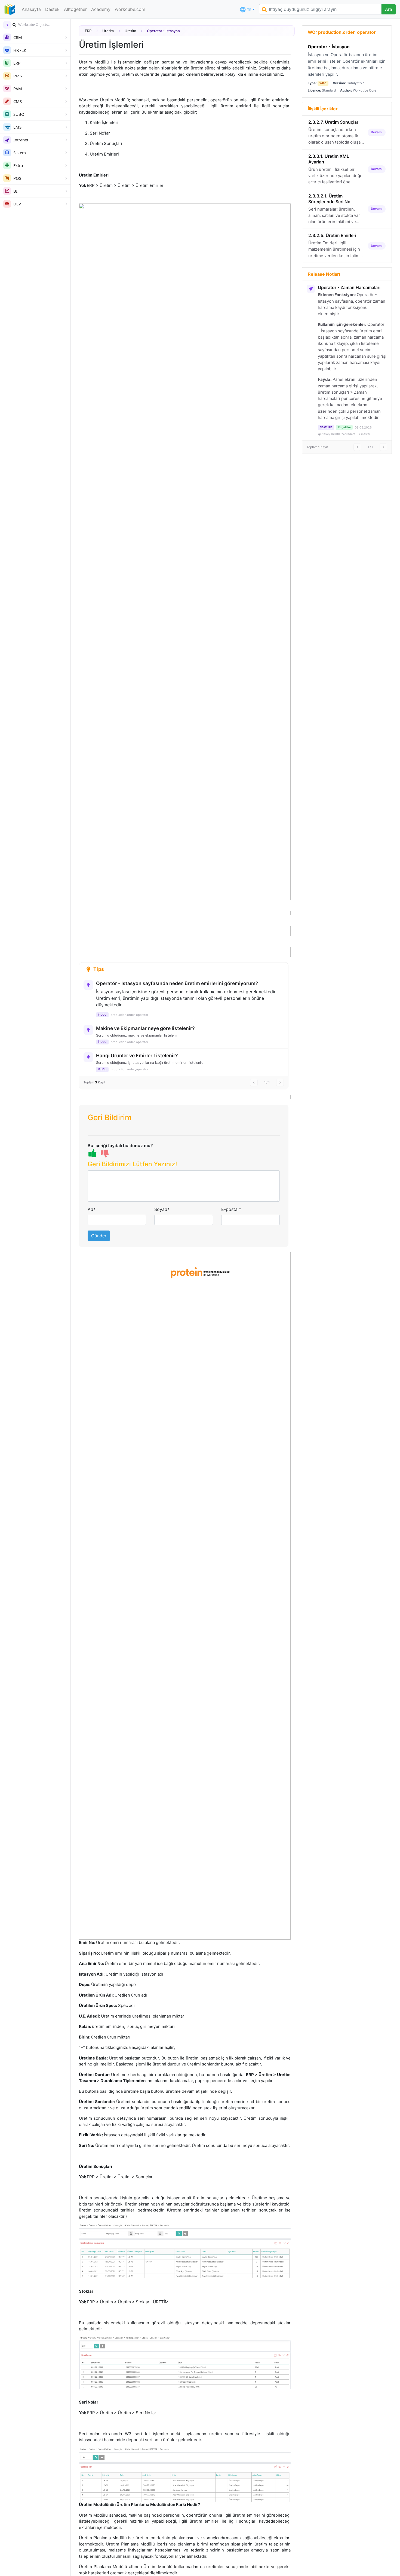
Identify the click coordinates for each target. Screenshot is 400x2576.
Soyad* (162, 1209)
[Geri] (254, 1083)
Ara (389, 9)
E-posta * (231, 1209)
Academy (101, 9)
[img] (14, 25)
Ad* (92, 1209)
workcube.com (130, 9)
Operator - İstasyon (329, 47)
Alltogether (75, 9)
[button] (184, 1165)
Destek (52, 9)
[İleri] (280, 1083)
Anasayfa (31, 9)
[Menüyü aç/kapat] (7, 25)
